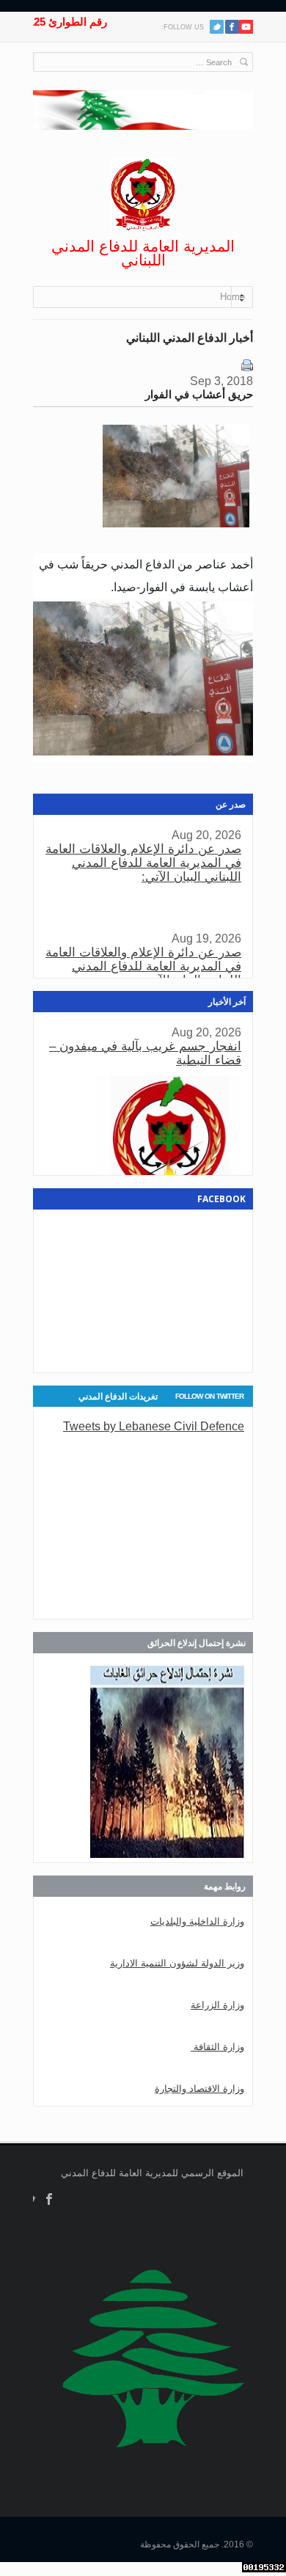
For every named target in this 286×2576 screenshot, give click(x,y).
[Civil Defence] (143, 195)
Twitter (217, 27)
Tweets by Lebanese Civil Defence (154, 1426)
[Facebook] (232, 27)
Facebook (49, 2199)
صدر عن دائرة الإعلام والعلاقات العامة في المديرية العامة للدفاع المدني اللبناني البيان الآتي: (143, 863)
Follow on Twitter (209, 1396)
